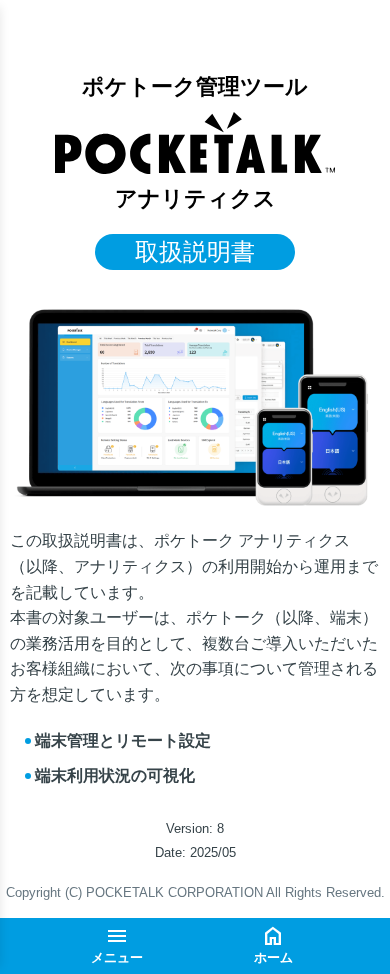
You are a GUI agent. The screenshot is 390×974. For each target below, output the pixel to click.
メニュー (117, 957)
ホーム (273, 957)
